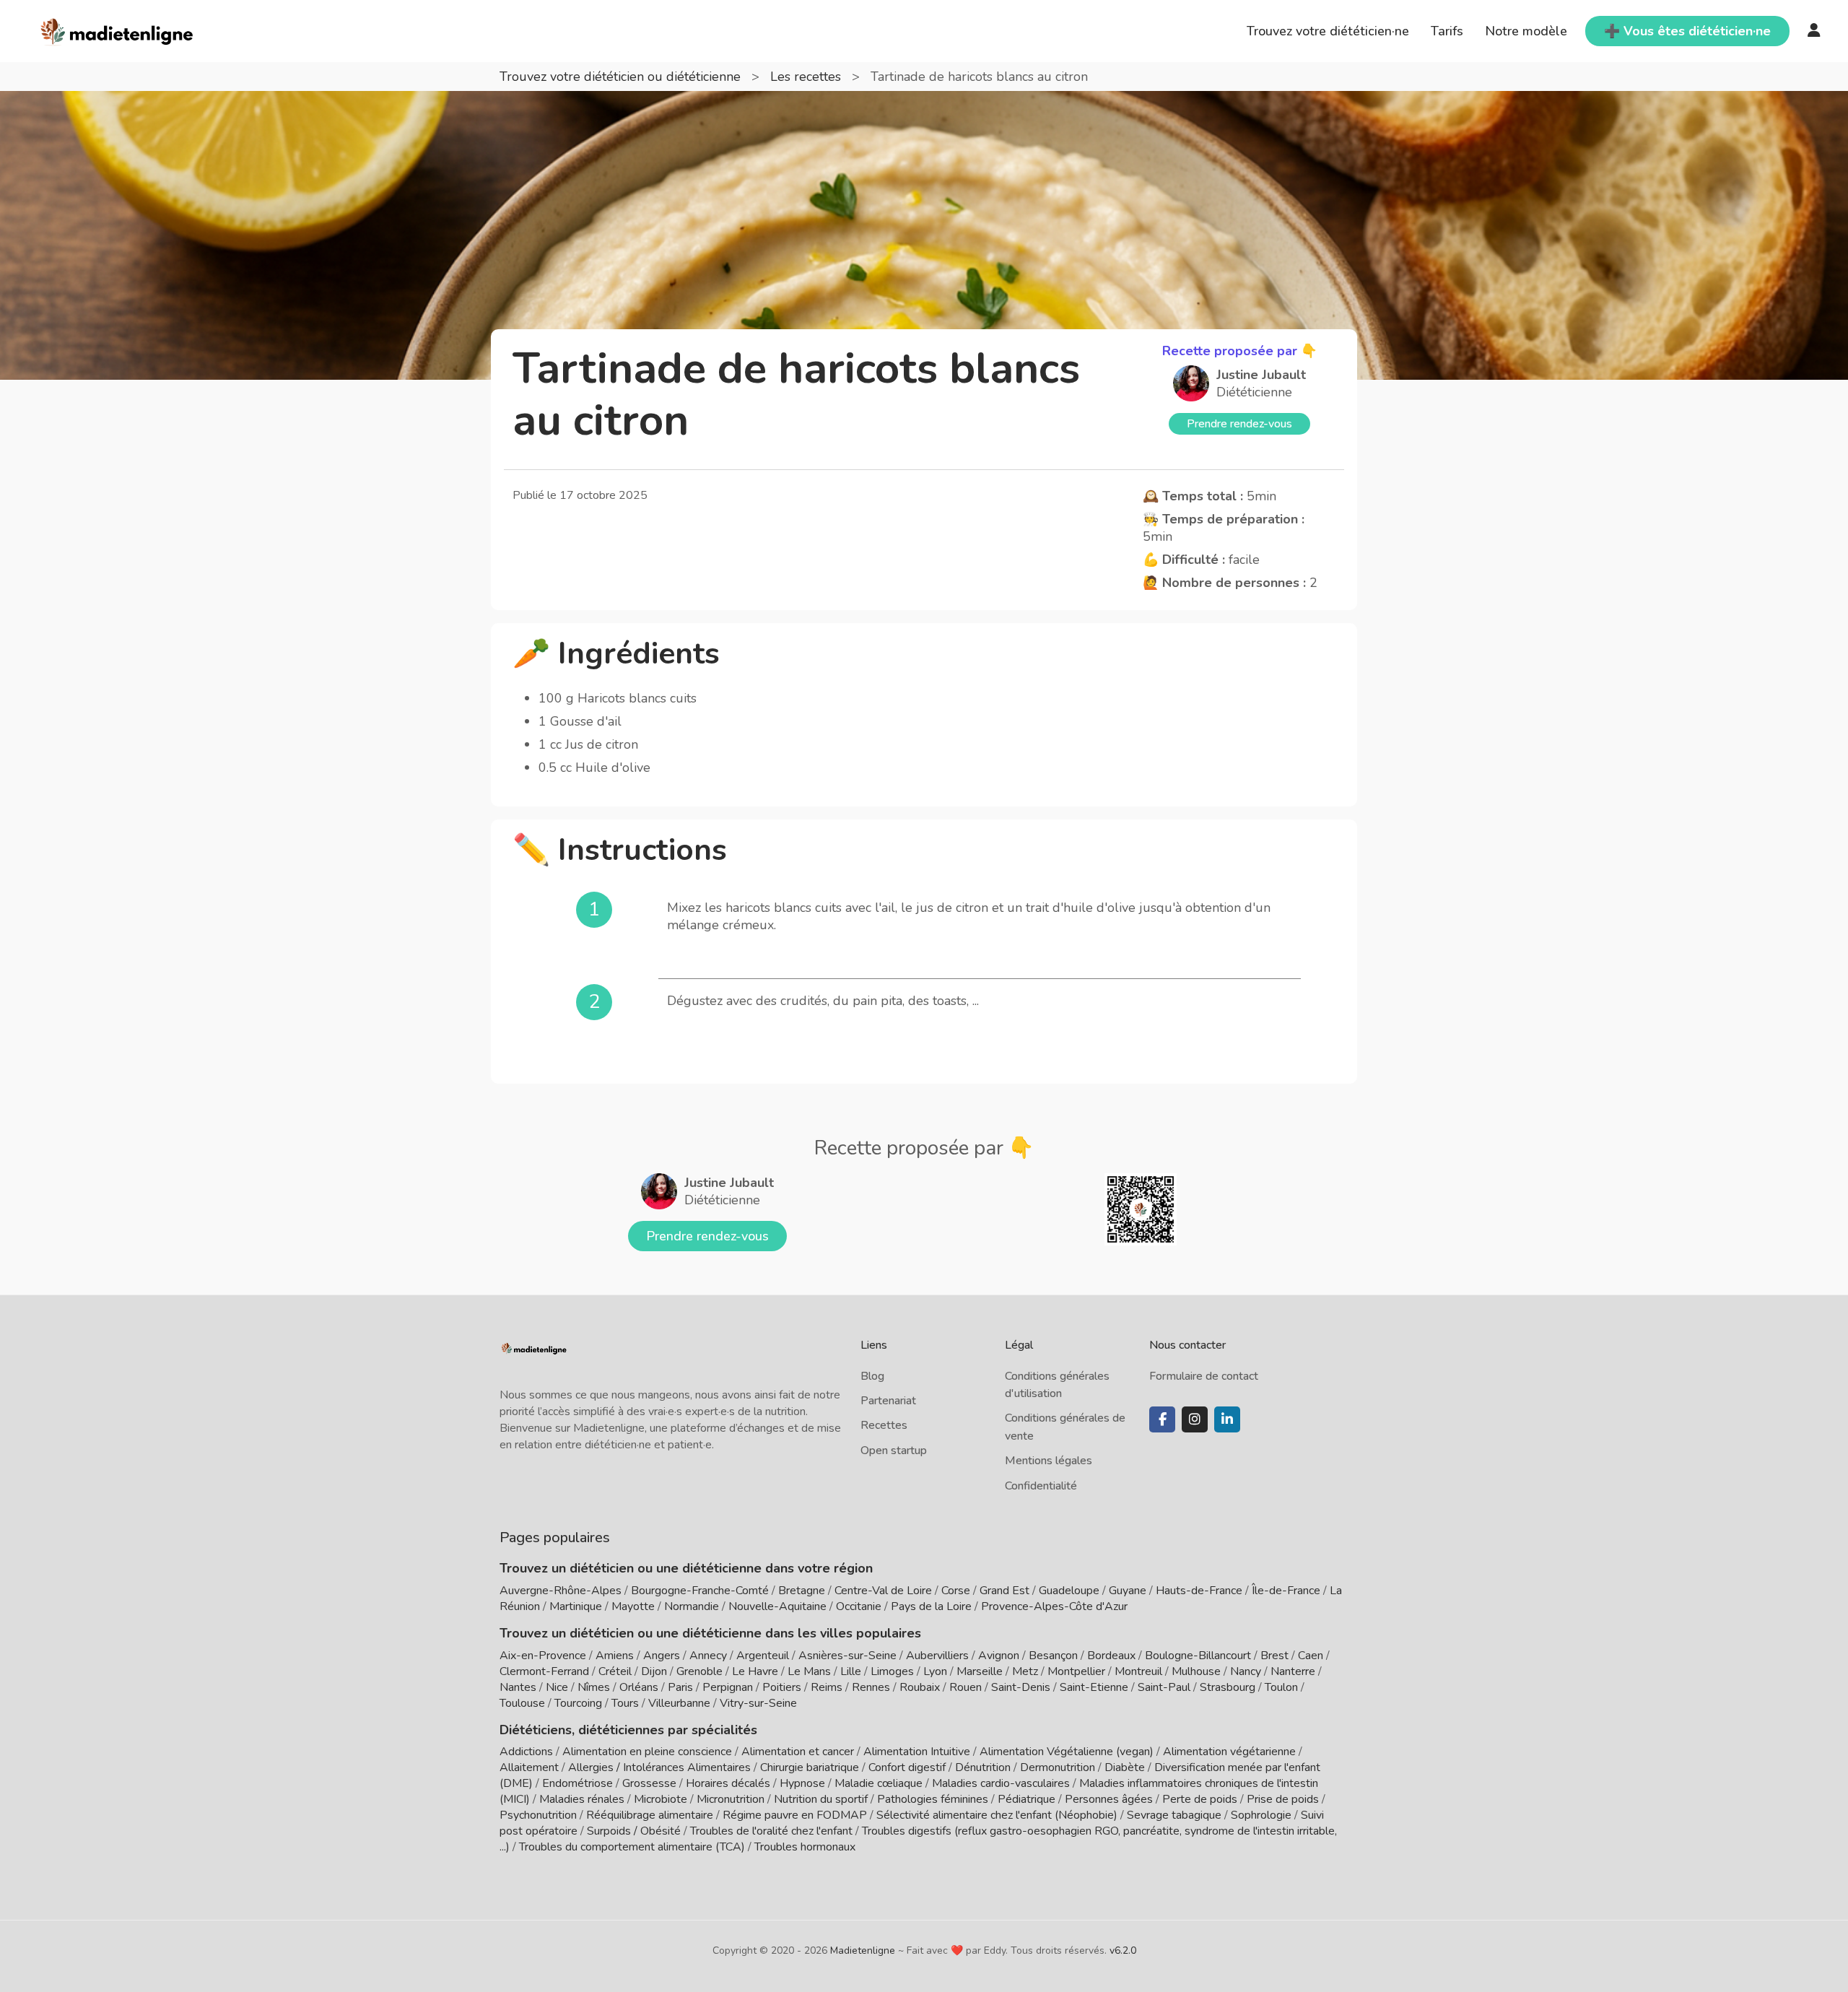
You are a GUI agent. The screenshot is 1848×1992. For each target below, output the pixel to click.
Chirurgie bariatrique (810, 1767)
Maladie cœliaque (879, 1783)
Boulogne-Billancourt (1198, 1656)
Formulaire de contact (1204, 1376)
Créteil (615, 1671)
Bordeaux (1111, 1656)
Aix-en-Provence (543, 1656)
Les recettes (807, 77)
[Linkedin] (1227, 1419)
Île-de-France (1286, 1591)
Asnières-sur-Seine (847, 1656)
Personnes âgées (1109, 1799)
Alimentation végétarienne (1229, 1752)
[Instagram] (1195, 1419)
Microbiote (662, 1799)
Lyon (935, 1671)
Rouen (966, 1687)
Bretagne (802, 1591)
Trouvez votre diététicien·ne (1328, 31)
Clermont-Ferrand (544, 1671)
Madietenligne (863, 1950)
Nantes (518, 1687)
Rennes (871, 1687)
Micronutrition (731, 1799)
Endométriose (577, 1783)
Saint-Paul (1164, 1687)
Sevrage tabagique (1174, 1815)
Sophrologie (1261, 1815)
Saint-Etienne (1094, 1687)
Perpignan (728, 1687)
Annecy (708, 1656)
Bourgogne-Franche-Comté (700, 1591)
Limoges (892, 1671)
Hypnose (802, 1783)
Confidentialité (1041, 1486)
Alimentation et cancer (798, 1752)
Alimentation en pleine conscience (647, 1752)
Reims (827, 1687)
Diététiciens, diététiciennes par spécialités (628, 1730)
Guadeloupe (1069, 1591)
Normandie (692, 1606)
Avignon (999, 1656)
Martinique (576, 1606)
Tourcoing (578, 1703)
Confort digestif (907, 1767)
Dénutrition (983, 1767)
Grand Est (1004, 1591)
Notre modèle (1526, 31)
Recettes (884, 1425)
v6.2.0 (1123, 1950)
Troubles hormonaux (805, 1847)
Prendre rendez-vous (1239, 424)
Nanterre (1293, 1671)
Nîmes (594, 1687)
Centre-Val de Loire (883, 1591)
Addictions (526, 1752)
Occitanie (859, 1606)
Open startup (894, 1450)
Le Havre (755, 1671)
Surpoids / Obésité (634, 1831)
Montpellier (1076, 1671)
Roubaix (920, 1687)
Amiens (615, 1656)
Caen (1311, 1656)
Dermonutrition (1059, 1767)
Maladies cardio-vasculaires (1001, 1783)
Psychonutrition (538, 1815)
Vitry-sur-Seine (758, 1703)
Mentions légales (1049, 1461)
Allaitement (529, 1767)
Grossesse (649, 1783)
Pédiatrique (1027, 1799)
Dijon (654, 1671)
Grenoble (699, 1671)
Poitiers (782, 1687)
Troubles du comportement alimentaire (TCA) (632, 1847)
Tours (625, 1703)
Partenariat (888, 1401)
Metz (1025, 1671)
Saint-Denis (1021, 1687)
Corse (956, 1591)
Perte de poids (1200, 1799)
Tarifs (1447, 31)
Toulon (1281, 1687)
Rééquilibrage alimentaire (650, 1815)
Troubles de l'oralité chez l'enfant (771, 1831)
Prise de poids (1283, 1799)
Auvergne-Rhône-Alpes (561, 1591)
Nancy (1246, 1671)
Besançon (1053, 1656)
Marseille (980, 1671)
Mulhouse (1196, 1671)
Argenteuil (763, 1656)
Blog (872, 1376)
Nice (557, 1687)
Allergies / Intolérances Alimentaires (659, 1767)
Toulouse (522, 1703)
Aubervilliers (937, 1656)
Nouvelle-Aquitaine (777, 1606)
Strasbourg (1228, 1687)
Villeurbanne (679, 1703)
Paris (680, 1687)
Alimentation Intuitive (917, 1752)
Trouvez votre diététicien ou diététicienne (622, 77)
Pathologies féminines (933, 1799)
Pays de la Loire (931, 1606)
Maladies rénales (582, 1799)
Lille (851, 1671)
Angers (662, 1656)
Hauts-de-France (1199, 1591)
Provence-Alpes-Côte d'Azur (1054, 1606)
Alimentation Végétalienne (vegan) (1067, 1752)
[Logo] (117, 30)
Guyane (1128, 1591)
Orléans (639, 1687)
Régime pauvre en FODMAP (795, 1815)
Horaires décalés (728, 1783)
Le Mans (809, 1671)
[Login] (1814, 31)
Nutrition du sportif (821, 1799)
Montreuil (1138, 1671)
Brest (1274, 1656)
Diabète (1125, 1767)
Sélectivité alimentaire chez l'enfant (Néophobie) (997, 1815)
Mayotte (633, 1606)
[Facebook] (1162, 1419)
